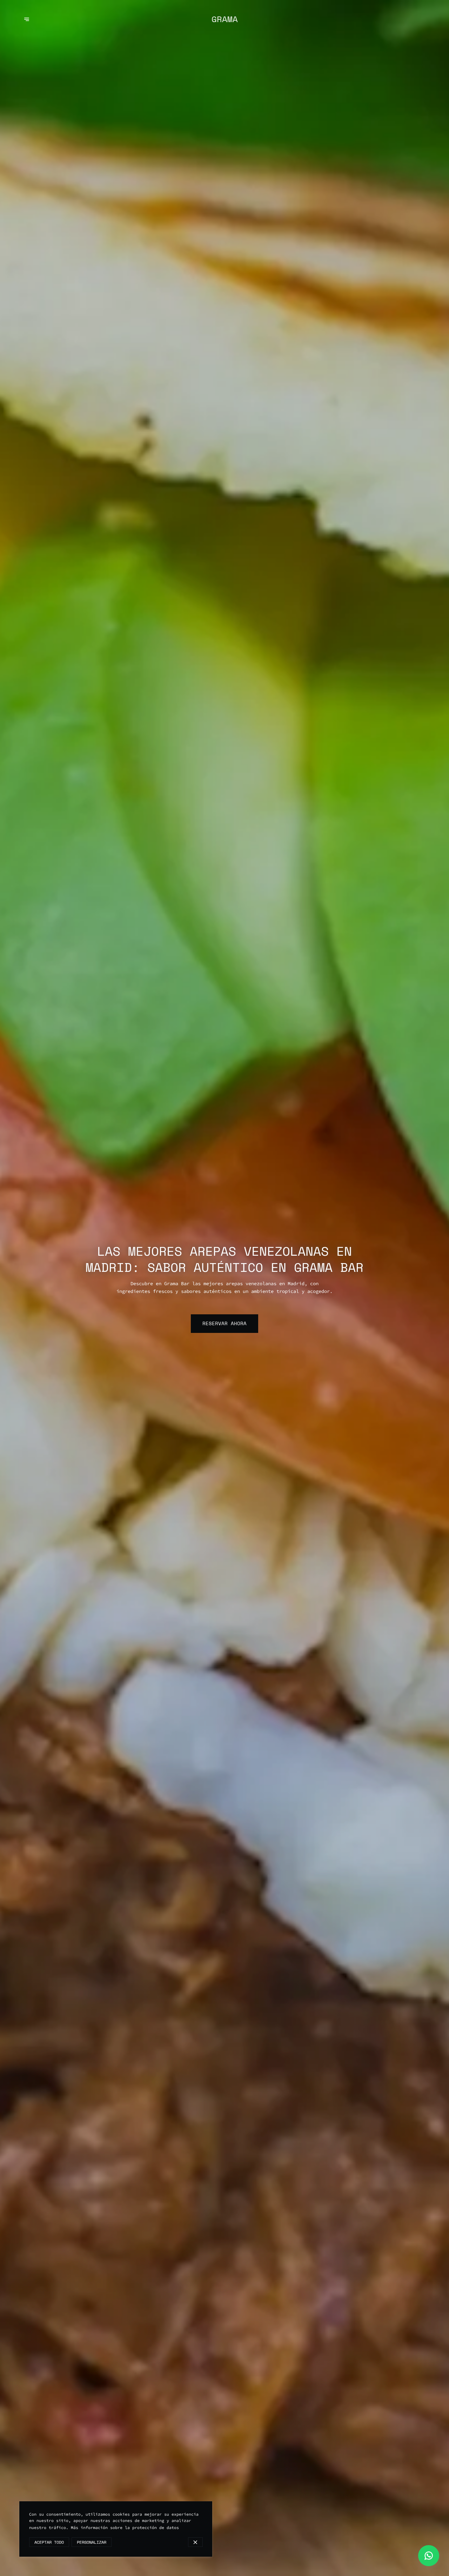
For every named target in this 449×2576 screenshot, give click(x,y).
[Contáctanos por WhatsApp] (429, 2556)
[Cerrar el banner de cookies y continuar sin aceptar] (195, 2542)
